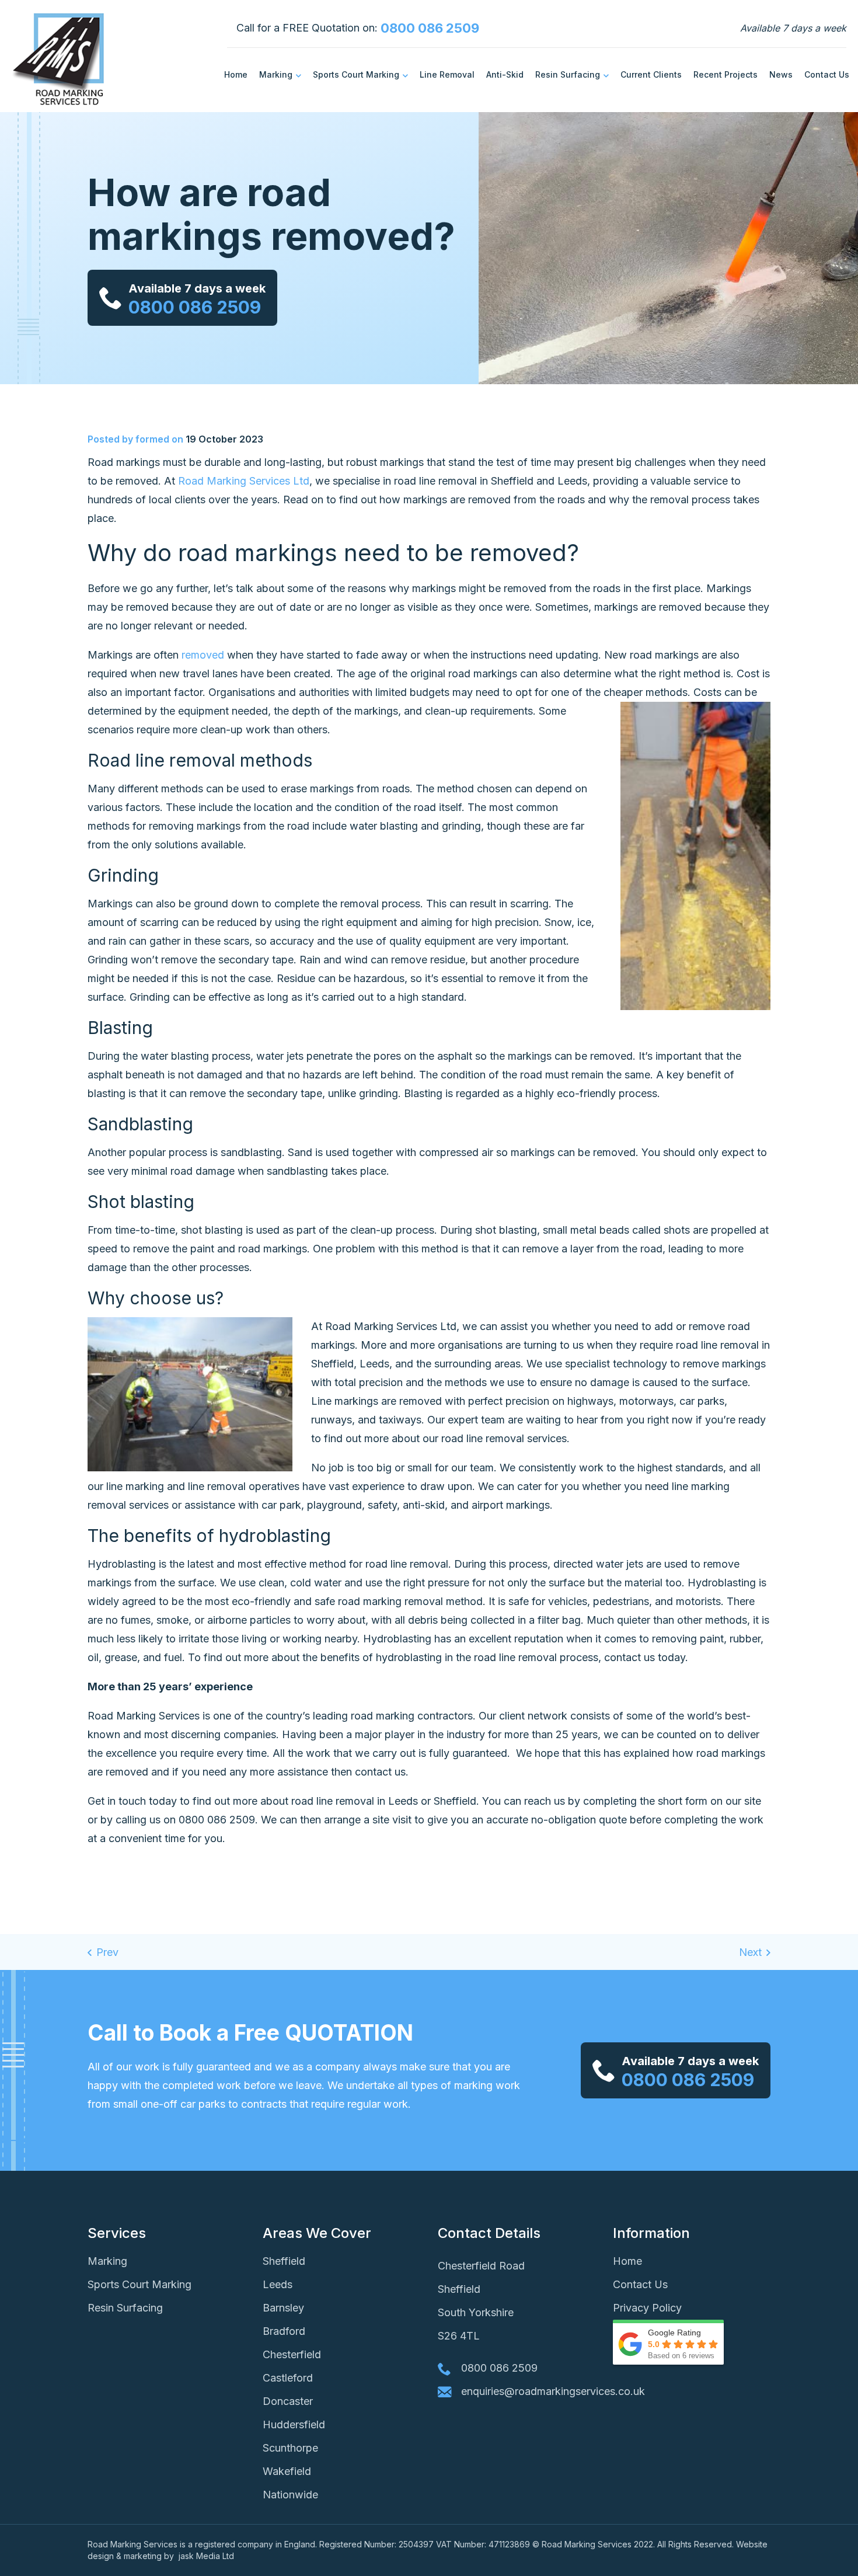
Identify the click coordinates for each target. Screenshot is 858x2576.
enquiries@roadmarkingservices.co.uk (528, 2391)
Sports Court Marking (356, 74)
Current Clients (651, 74)
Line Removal (447, 74)
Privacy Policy (647, 2308)
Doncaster (288, 2401)
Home (236, 74)
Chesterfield (292, 2354)
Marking (276, 74)
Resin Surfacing (568, 74)
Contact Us (827, 74)
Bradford (284, 2331)
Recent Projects (726, 74)
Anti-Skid (505, 74)
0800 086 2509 (430, 28)
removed (203, 655)
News (781, 74)
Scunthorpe (290, 2448)
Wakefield (287, 2471)
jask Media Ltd (207, 2556)
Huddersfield (294, 2424)
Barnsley (283, 2308)
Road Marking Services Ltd (244, 481)
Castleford (288, 2378)
